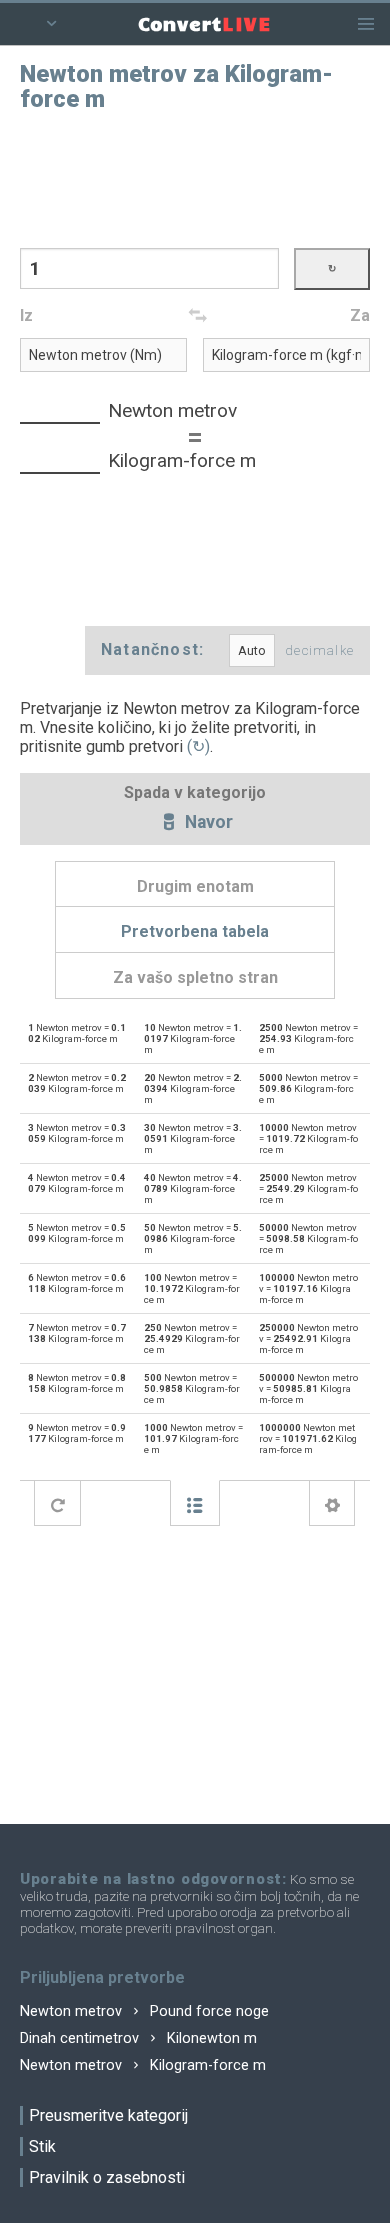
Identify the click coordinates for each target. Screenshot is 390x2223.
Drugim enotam (195, 886)
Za (360, 315)
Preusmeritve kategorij (108, 2115)
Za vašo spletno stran (195, 977)
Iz (26, 315)
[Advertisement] (195, 178)
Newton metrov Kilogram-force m (143, 2065)
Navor (207, 823)
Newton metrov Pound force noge (144, 2011)
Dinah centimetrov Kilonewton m (138, 2038)
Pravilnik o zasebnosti (107, 2177)
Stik (42, 2146)
